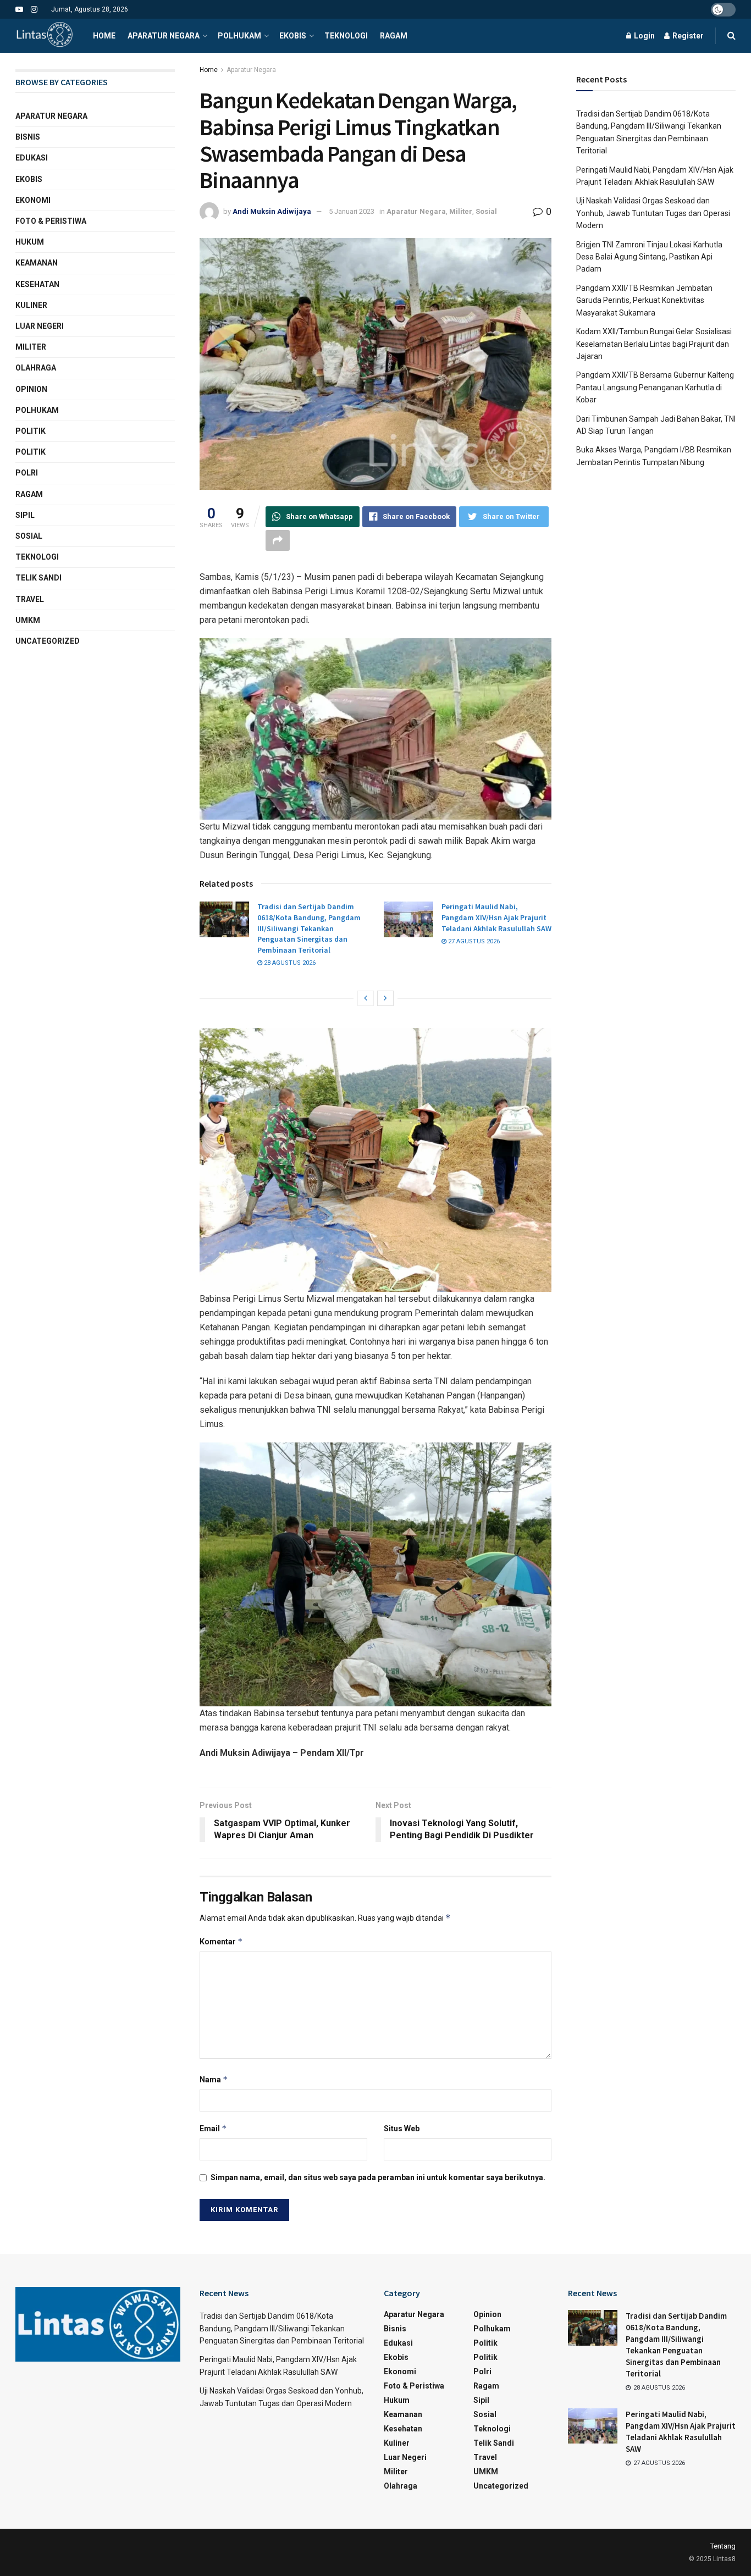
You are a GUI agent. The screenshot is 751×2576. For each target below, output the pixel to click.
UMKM (28, 620)
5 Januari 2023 (352, 211)
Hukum (30, 242)
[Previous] (366, 998)
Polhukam (239, 36)
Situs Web (402, 2129)
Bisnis (28, 137)
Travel (30, 599)
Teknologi (346, 36)
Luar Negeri (40, 326)
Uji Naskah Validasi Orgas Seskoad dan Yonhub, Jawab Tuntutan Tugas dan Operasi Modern (653, 213)
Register (687, 36)
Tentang (723, 2546)
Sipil (25, 515)
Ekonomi (33, 200)
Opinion (31, 389)
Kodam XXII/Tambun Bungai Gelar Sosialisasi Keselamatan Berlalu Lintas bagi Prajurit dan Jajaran (654, 344)
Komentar (221, 1941)
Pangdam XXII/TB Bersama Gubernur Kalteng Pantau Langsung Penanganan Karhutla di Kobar (655, 387)
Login (644, 36)
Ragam (394, 36)
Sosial (486, 211)
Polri (27, 473)
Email (213, 2128)
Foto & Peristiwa (51, 221)
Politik (31, 431)
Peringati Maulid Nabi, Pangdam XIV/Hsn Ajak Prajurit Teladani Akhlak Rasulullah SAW (496, 917)
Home (104, 36)
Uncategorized (48, 641)
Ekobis (293, 36)
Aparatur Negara (164, 36)
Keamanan (37, 263)
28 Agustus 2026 (289, 963)
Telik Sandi (38, 578)
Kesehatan (37, 284)
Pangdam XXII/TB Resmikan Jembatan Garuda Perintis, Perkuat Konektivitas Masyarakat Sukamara (644, 300)
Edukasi (32, 158)
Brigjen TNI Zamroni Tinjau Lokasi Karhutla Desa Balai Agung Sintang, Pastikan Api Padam (649, 257)
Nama (214, 2079)
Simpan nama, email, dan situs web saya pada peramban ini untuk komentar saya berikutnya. (378, 2177)
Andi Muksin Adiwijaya (272, 211)
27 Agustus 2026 (473, 941)
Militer (461, 211)
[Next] (385, 998)
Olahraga (36, 368)
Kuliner (31, 305)
